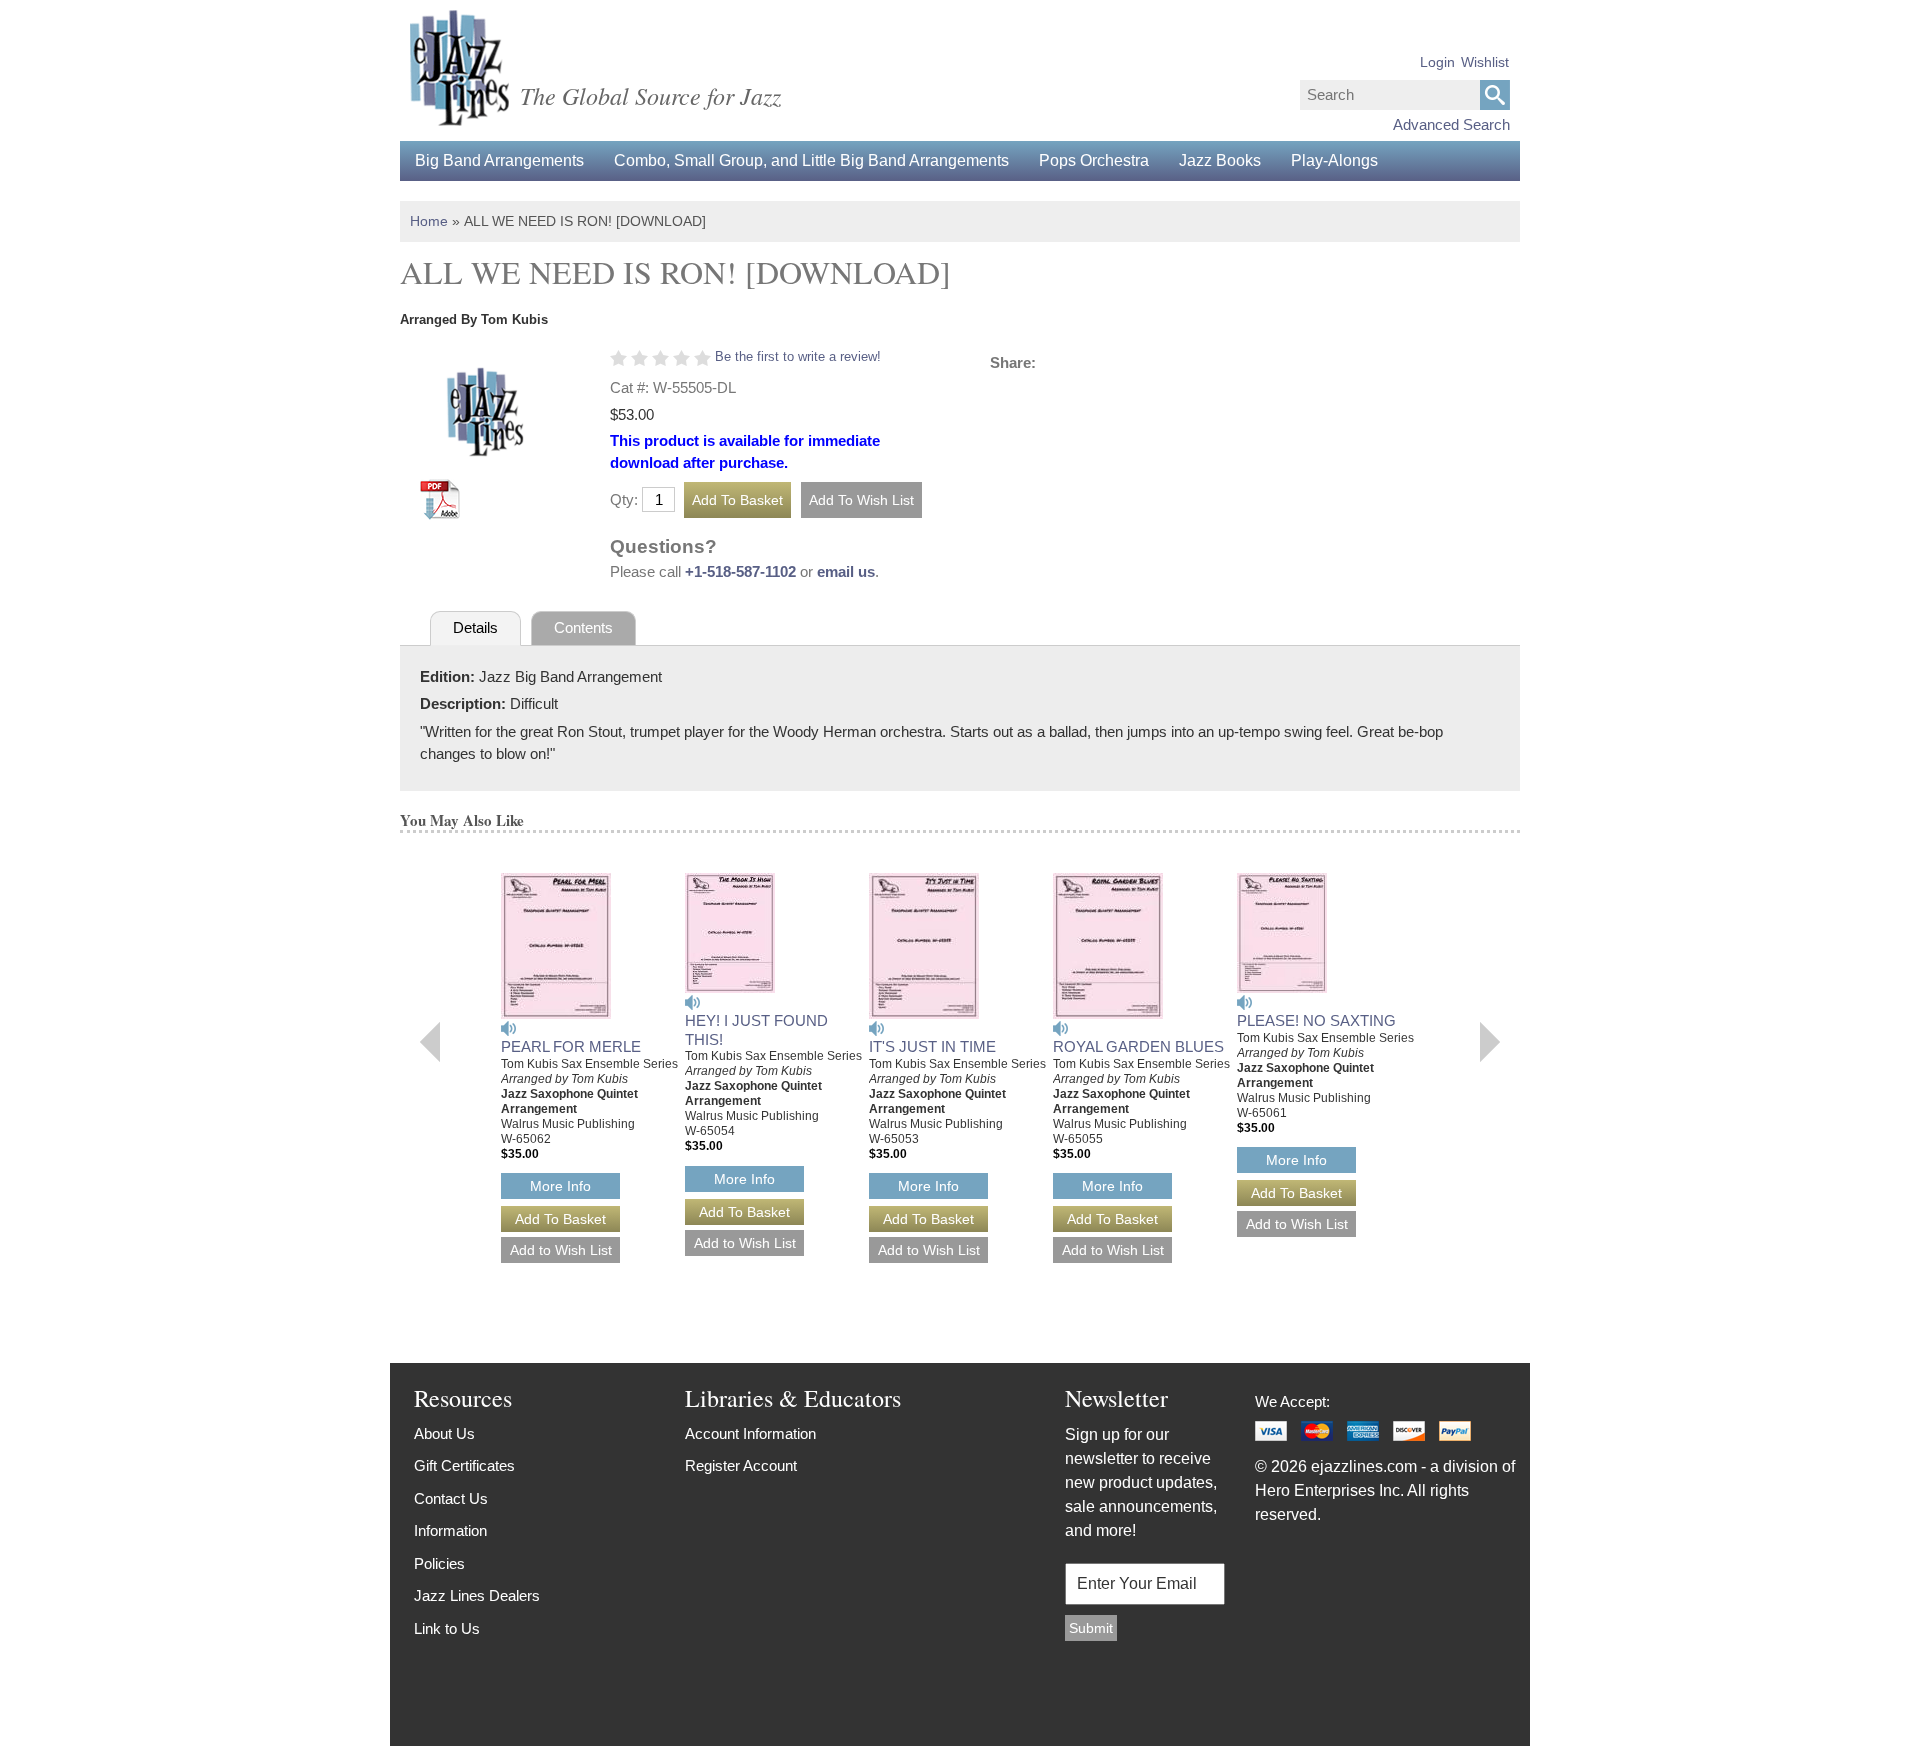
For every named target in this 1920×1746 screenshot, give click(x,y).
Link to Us (447, 1628)
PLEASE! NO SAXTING (1316, 1020)
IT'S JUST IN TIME (932, 1046)
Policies (439, 1563)
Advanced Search (1451, 124)
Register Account (741, 1465)
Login (1437, 62)
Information (450, 1530)
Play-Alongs (1334, 160)
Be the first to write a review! (798, 356)
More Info (560, 1186)
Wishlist (1485, 62)
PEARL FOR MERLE (571, 1046)
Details (475, 627)
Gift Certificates (464, 1465)
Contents (583, 627)
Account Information (750, 1433)
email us (846, 571)
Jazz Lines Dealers (477, 1595)
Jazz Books (1220, 160)
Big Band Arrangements (499, 160)
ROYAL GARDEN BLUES (1138, 1046)
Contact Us (451, 1498)
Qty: (624, 499)
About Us (444, 1433)
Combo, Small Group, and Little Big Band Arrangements (811, 160)
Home (429, 221)
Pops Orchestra (1094, 160)
